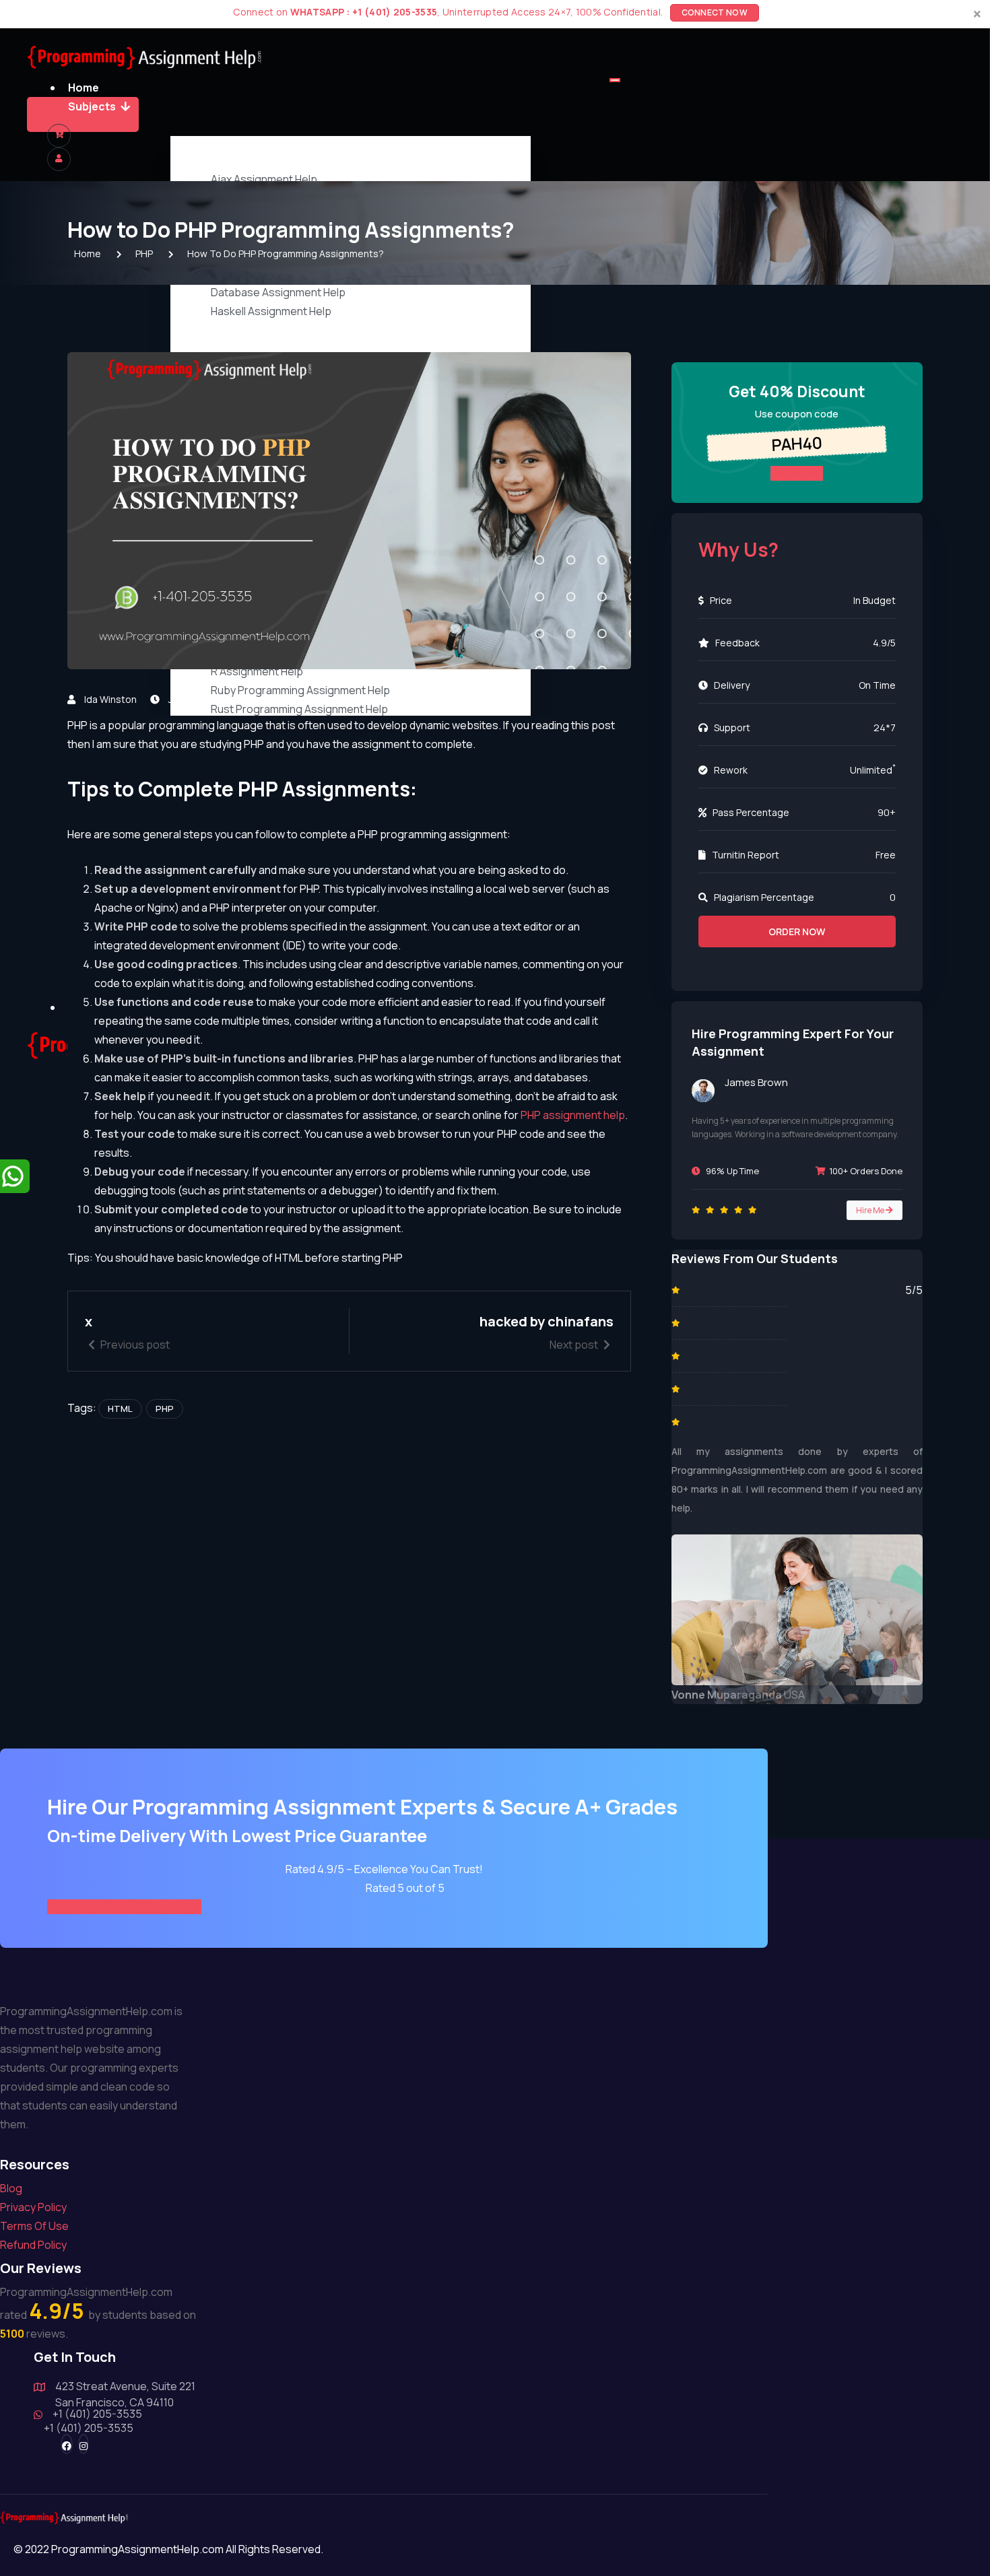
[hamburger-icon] (615, 80)
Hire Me (871, 1210)
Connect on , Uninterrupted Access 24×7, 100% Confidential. (489, 12)
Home (84, 88)
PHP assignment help (573, 1115)
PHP (279, 699)
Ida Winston (110, 699)
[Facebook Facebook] (67, 2444)
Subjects (92, 106)
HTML (120, 1409)
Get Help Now (77, 114)
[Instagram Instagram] (84, 2444)
